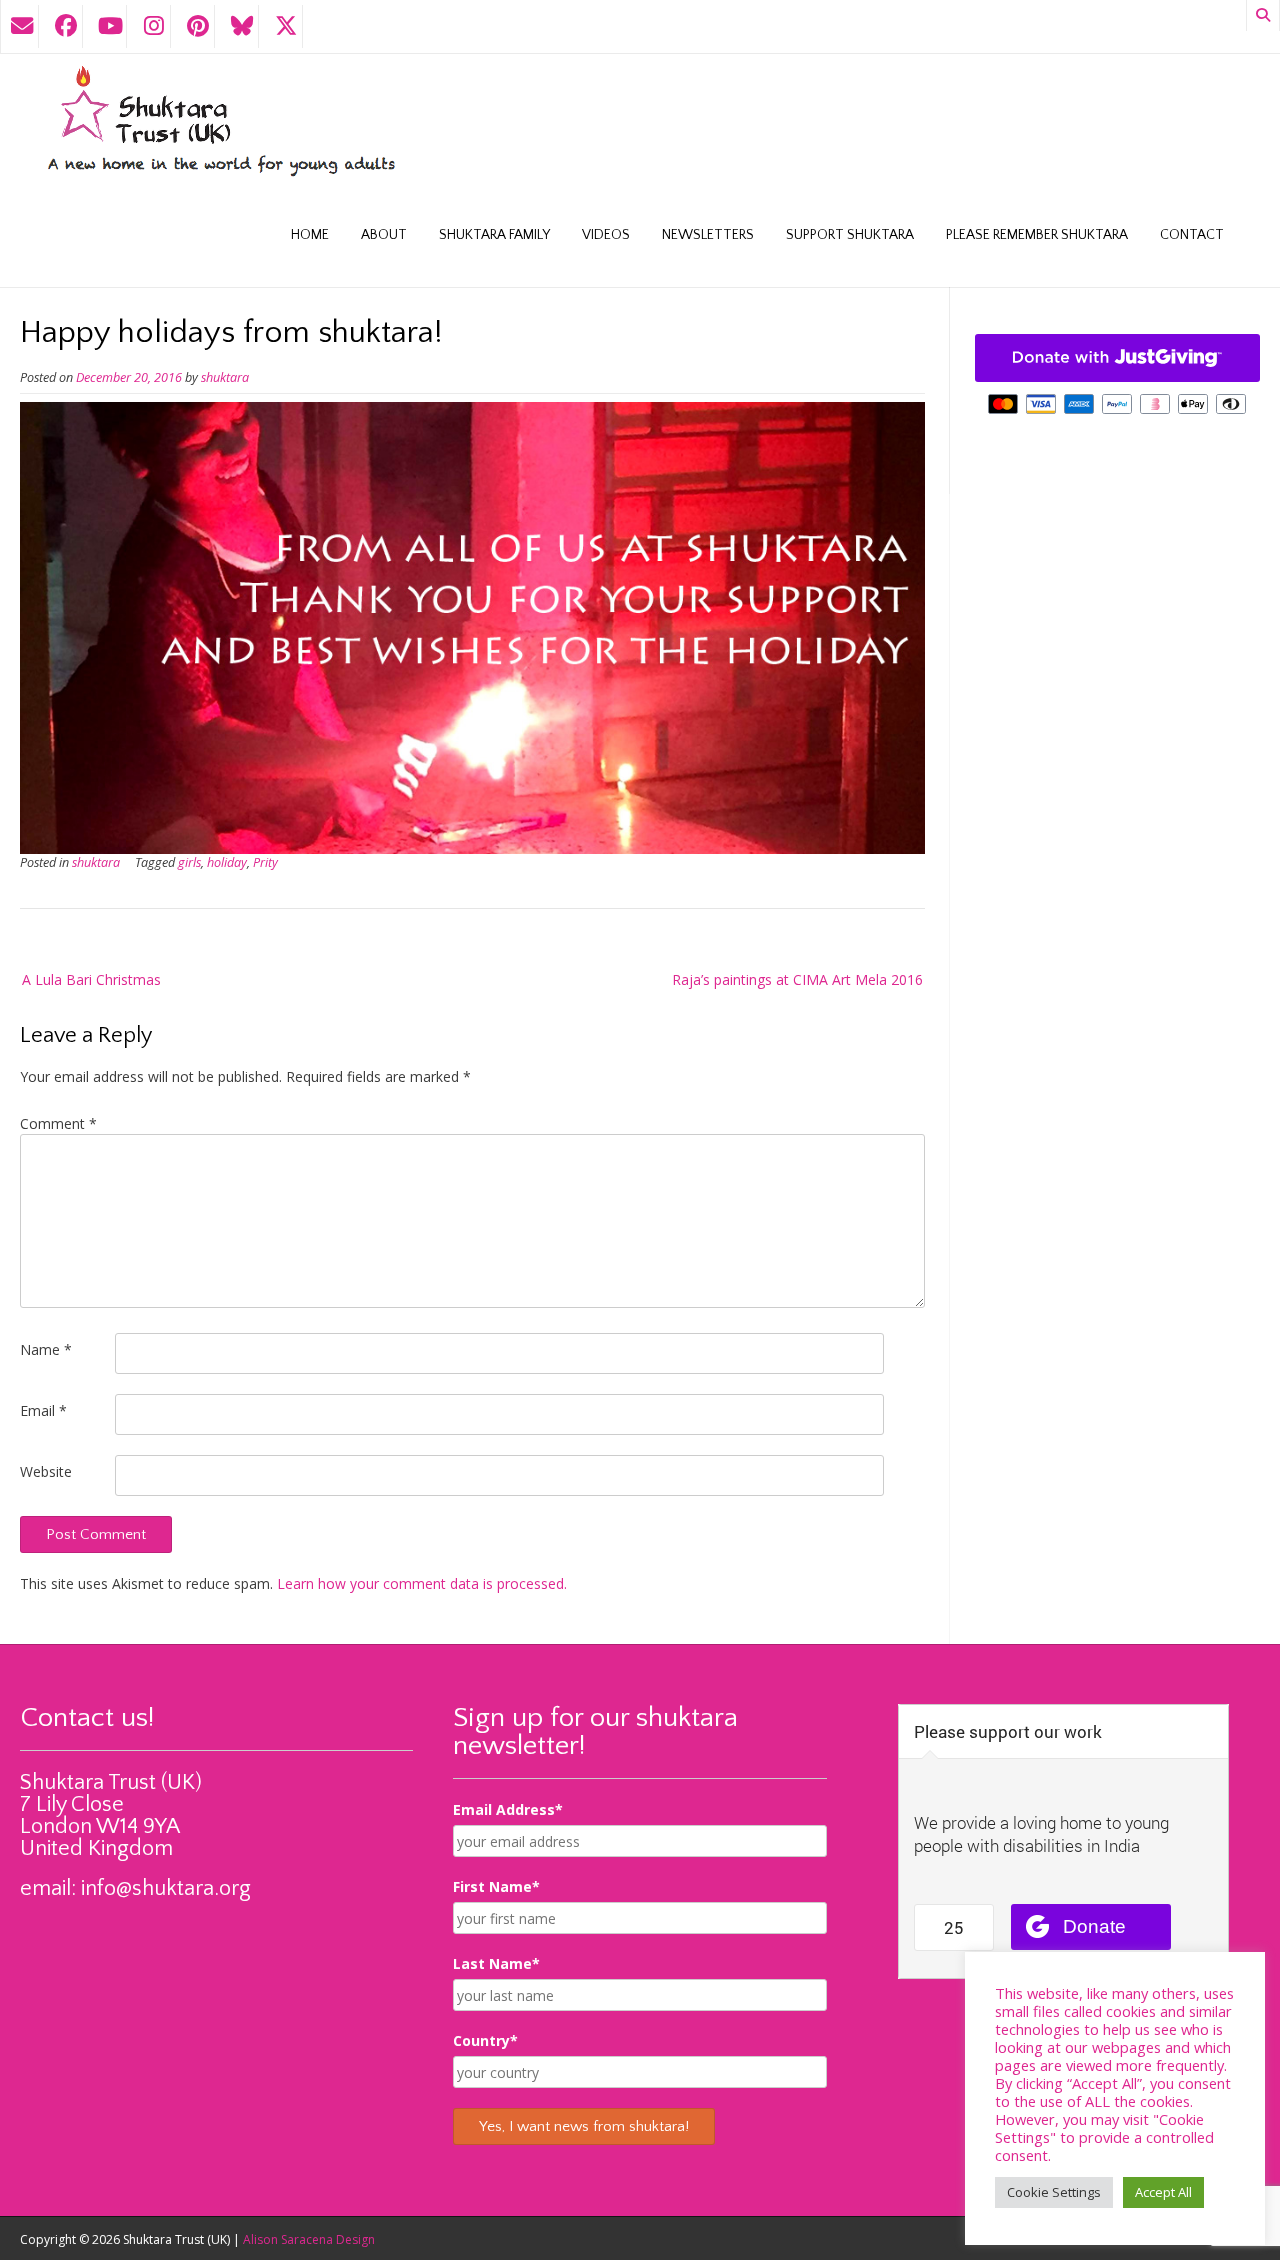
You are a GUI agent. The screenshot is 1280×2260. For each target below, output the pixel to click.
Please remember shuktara (1037, 235)
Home (310, 235)
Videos (606, 235)
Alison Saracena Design (309, 2239)
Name (46, 1349)
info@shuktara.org (166, 1888)
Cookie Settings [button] (1054, 2192)
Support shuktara (850, 235)
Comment (58, 1123)
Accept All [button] (1163, 2192)
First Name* (496, 1886)
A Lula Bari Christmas (91, 979)
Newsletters (708, 235)
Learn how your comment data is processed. (422, 1583)
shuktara (225, 377)
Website (46, 1471)
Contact (1192, 235)
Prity (265, 862)
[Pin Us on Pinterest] (198, 26)
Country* (485, 2040)
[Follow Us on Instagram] (154, 26)
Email (43, 1410)
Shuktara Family (494, 235)
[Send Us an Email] (22, 26)
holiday (227, 862)
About (384, 235)
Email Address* (508, 1809)
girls (189, 862)
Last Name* (496, 1963)
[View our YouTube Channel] (110, 26)
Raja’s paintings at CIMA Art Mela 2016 (797, 979)
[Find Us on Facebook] (66, 26)
